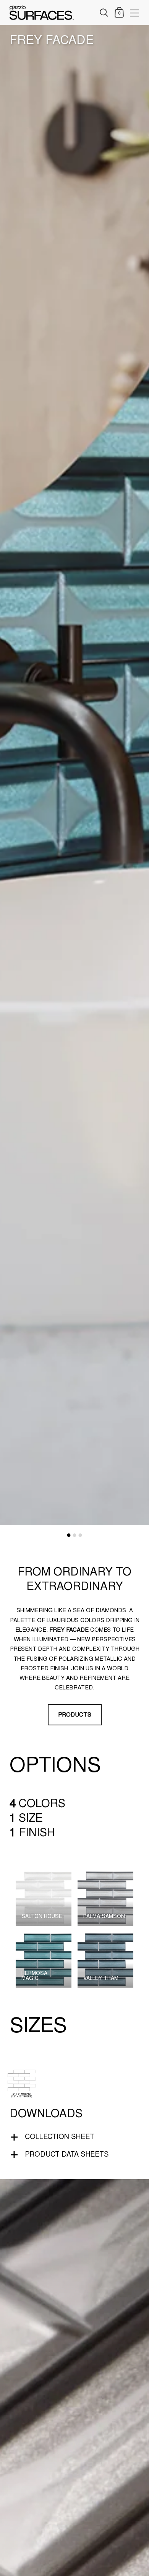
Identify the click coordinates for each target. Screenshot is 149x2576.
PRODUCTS (75, 1715)
